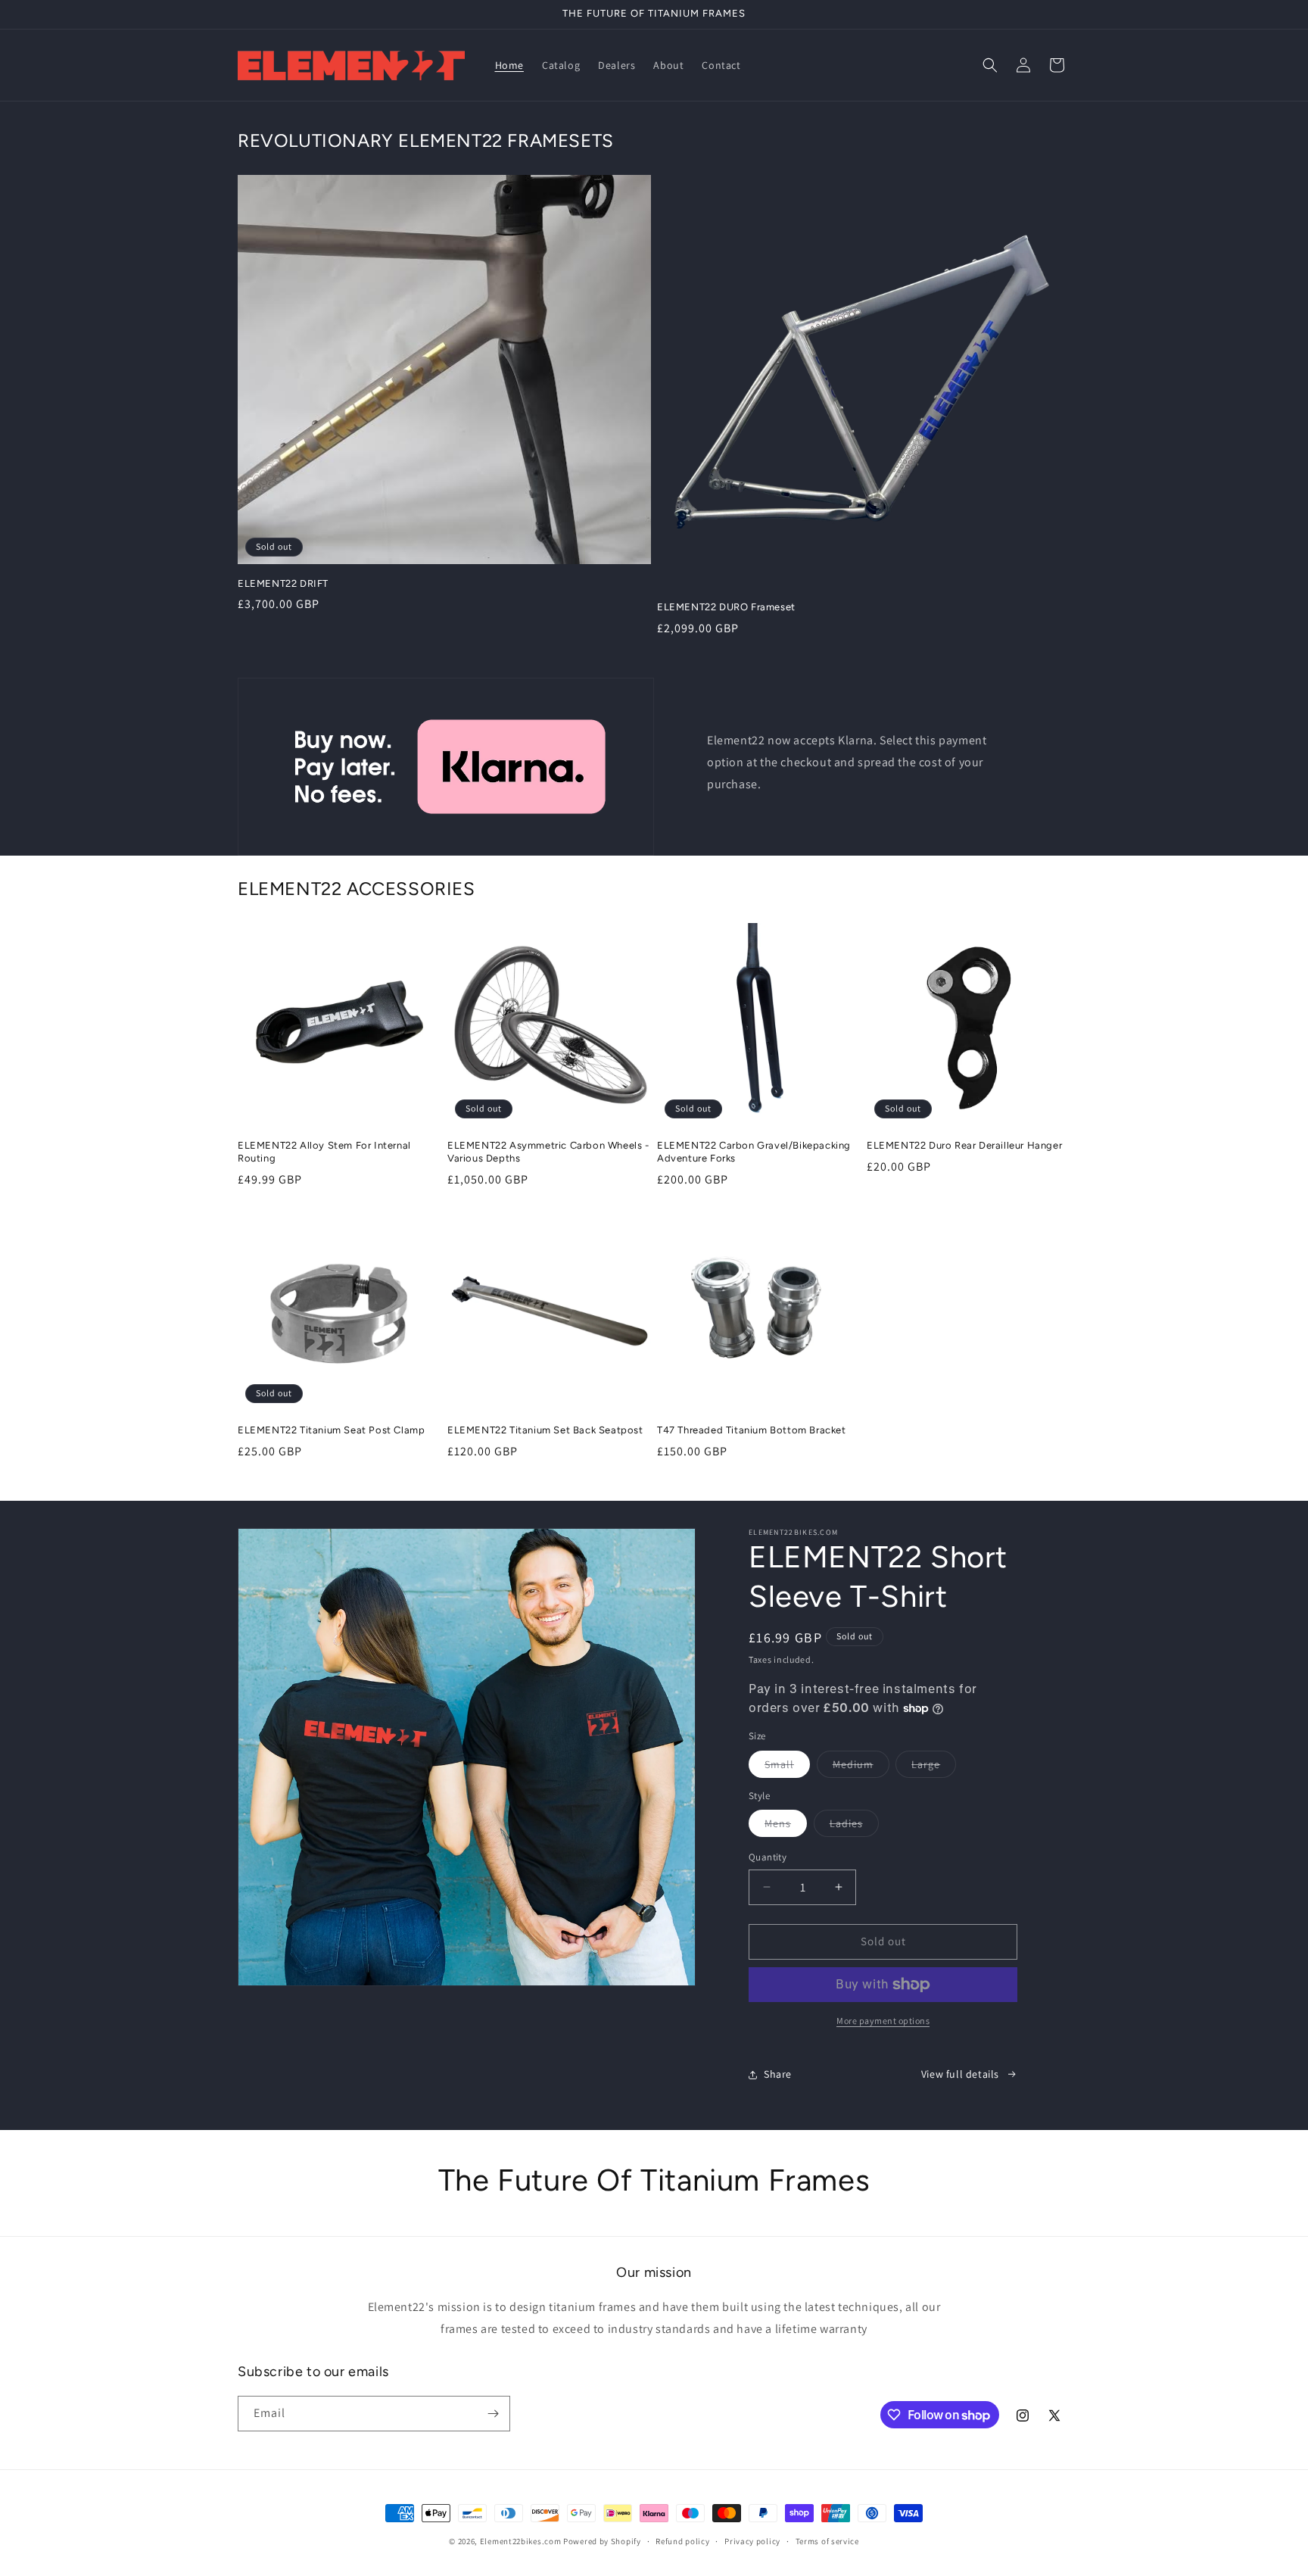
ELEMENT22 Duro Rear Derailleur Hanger (964, 1145)
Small (787, 1767)
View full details (960, 2074)
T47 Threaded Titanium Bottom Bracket (752, 1430)
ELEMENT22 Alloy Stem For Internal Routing (324, 1152)
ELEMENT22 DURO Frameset (726, 607)
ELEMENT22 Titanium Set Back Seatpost (545, 1430)
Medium (861, 1767)
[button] (990, 65)
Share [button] (778, 2074)
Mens (786, 1826)
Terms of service (827, 2541)
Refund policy (682, 2541)
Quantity (768, 1857)
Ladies (854, 1826)
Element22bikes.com (521, 2541)
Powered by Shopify (602, 2541)
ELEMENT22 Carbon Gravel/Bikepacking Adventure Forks (754, 1152)
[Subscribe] (493, 2414)
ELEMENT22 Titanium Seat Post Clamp (331, 1430)
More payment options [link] (883, 2021)
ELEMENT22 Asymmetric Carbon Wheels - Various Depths (548, 1152)
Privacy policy (752, 2541)
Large (934, 1767)
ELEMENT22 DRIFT (283, 583)
